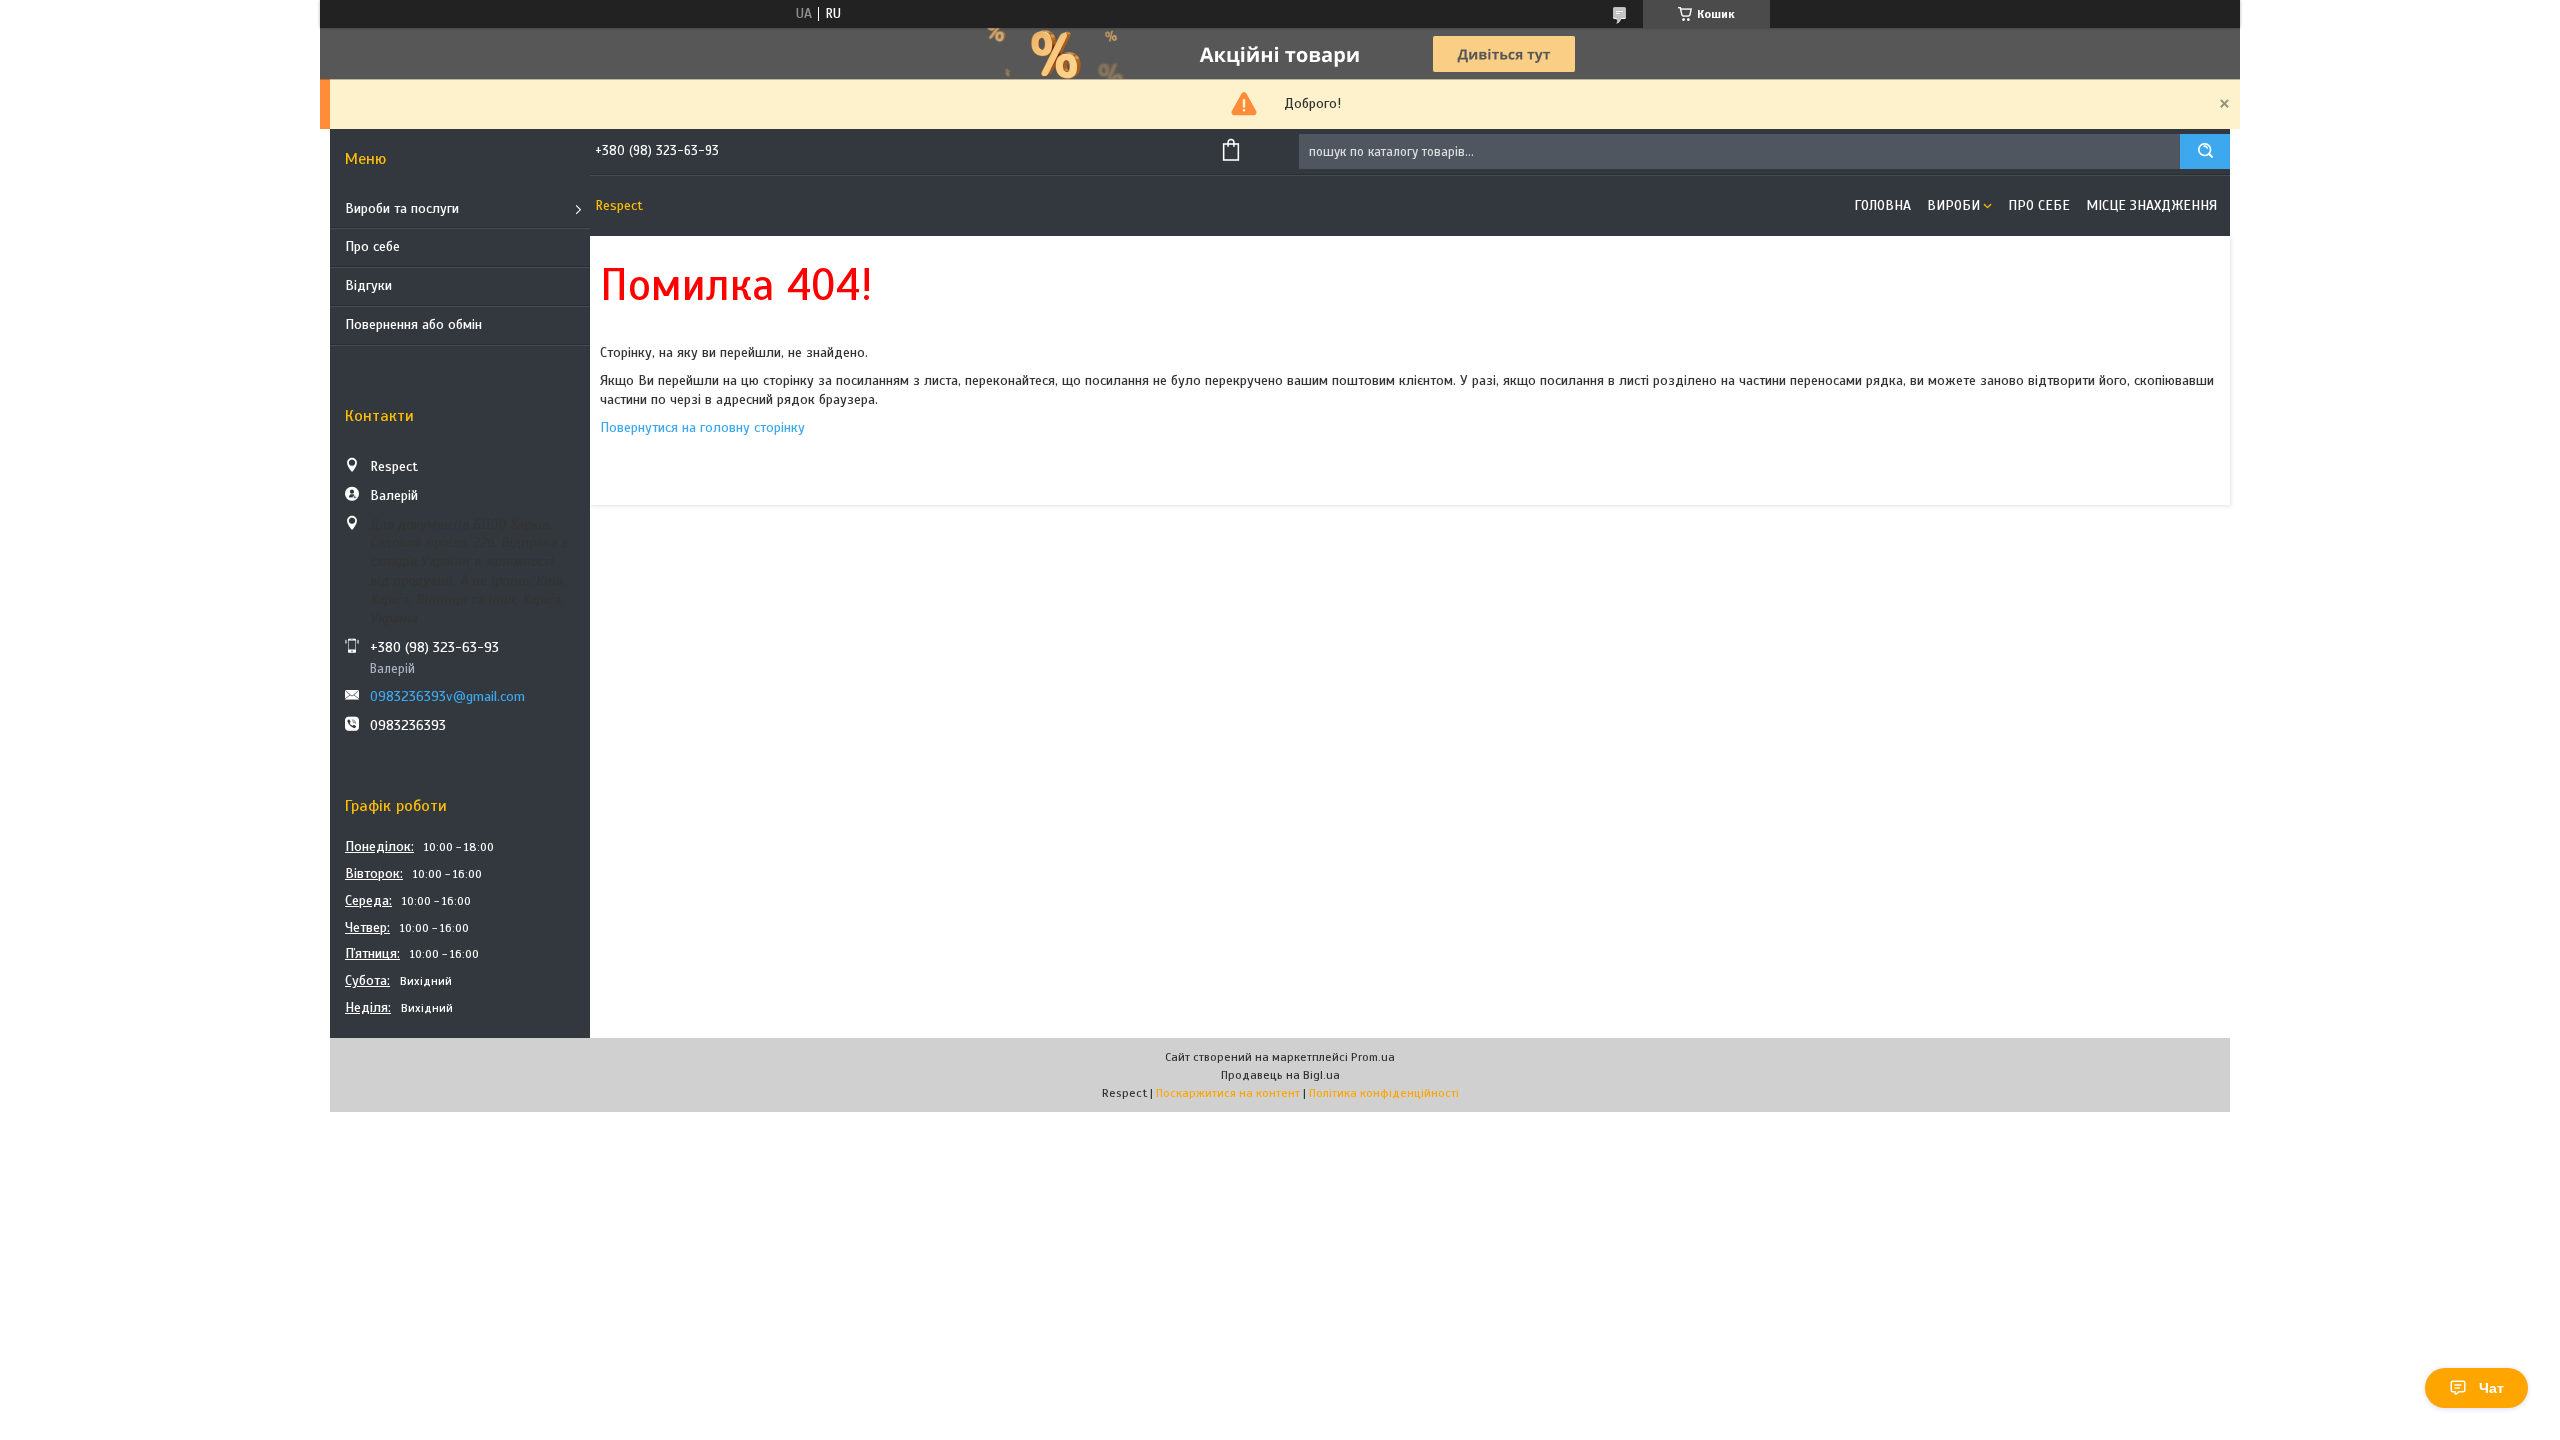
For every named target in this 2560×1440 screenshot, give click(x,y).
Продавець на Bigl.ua (1280, 1075)
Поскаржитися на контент (1228, 1093)
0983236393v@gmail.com (447, 696)
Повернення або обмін (413, 324)
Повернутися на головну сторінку (702, 427)
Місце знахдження (2151, 205)
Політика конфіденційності (1384, 1093)
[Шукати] (2205, 151)
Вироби (1953, 205)
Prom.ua (1373, 1057)
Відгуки (368, 285)
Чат (2491, 1388)
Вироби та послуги (402, 208)
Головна (1882, 205)
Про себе (372, 246)
